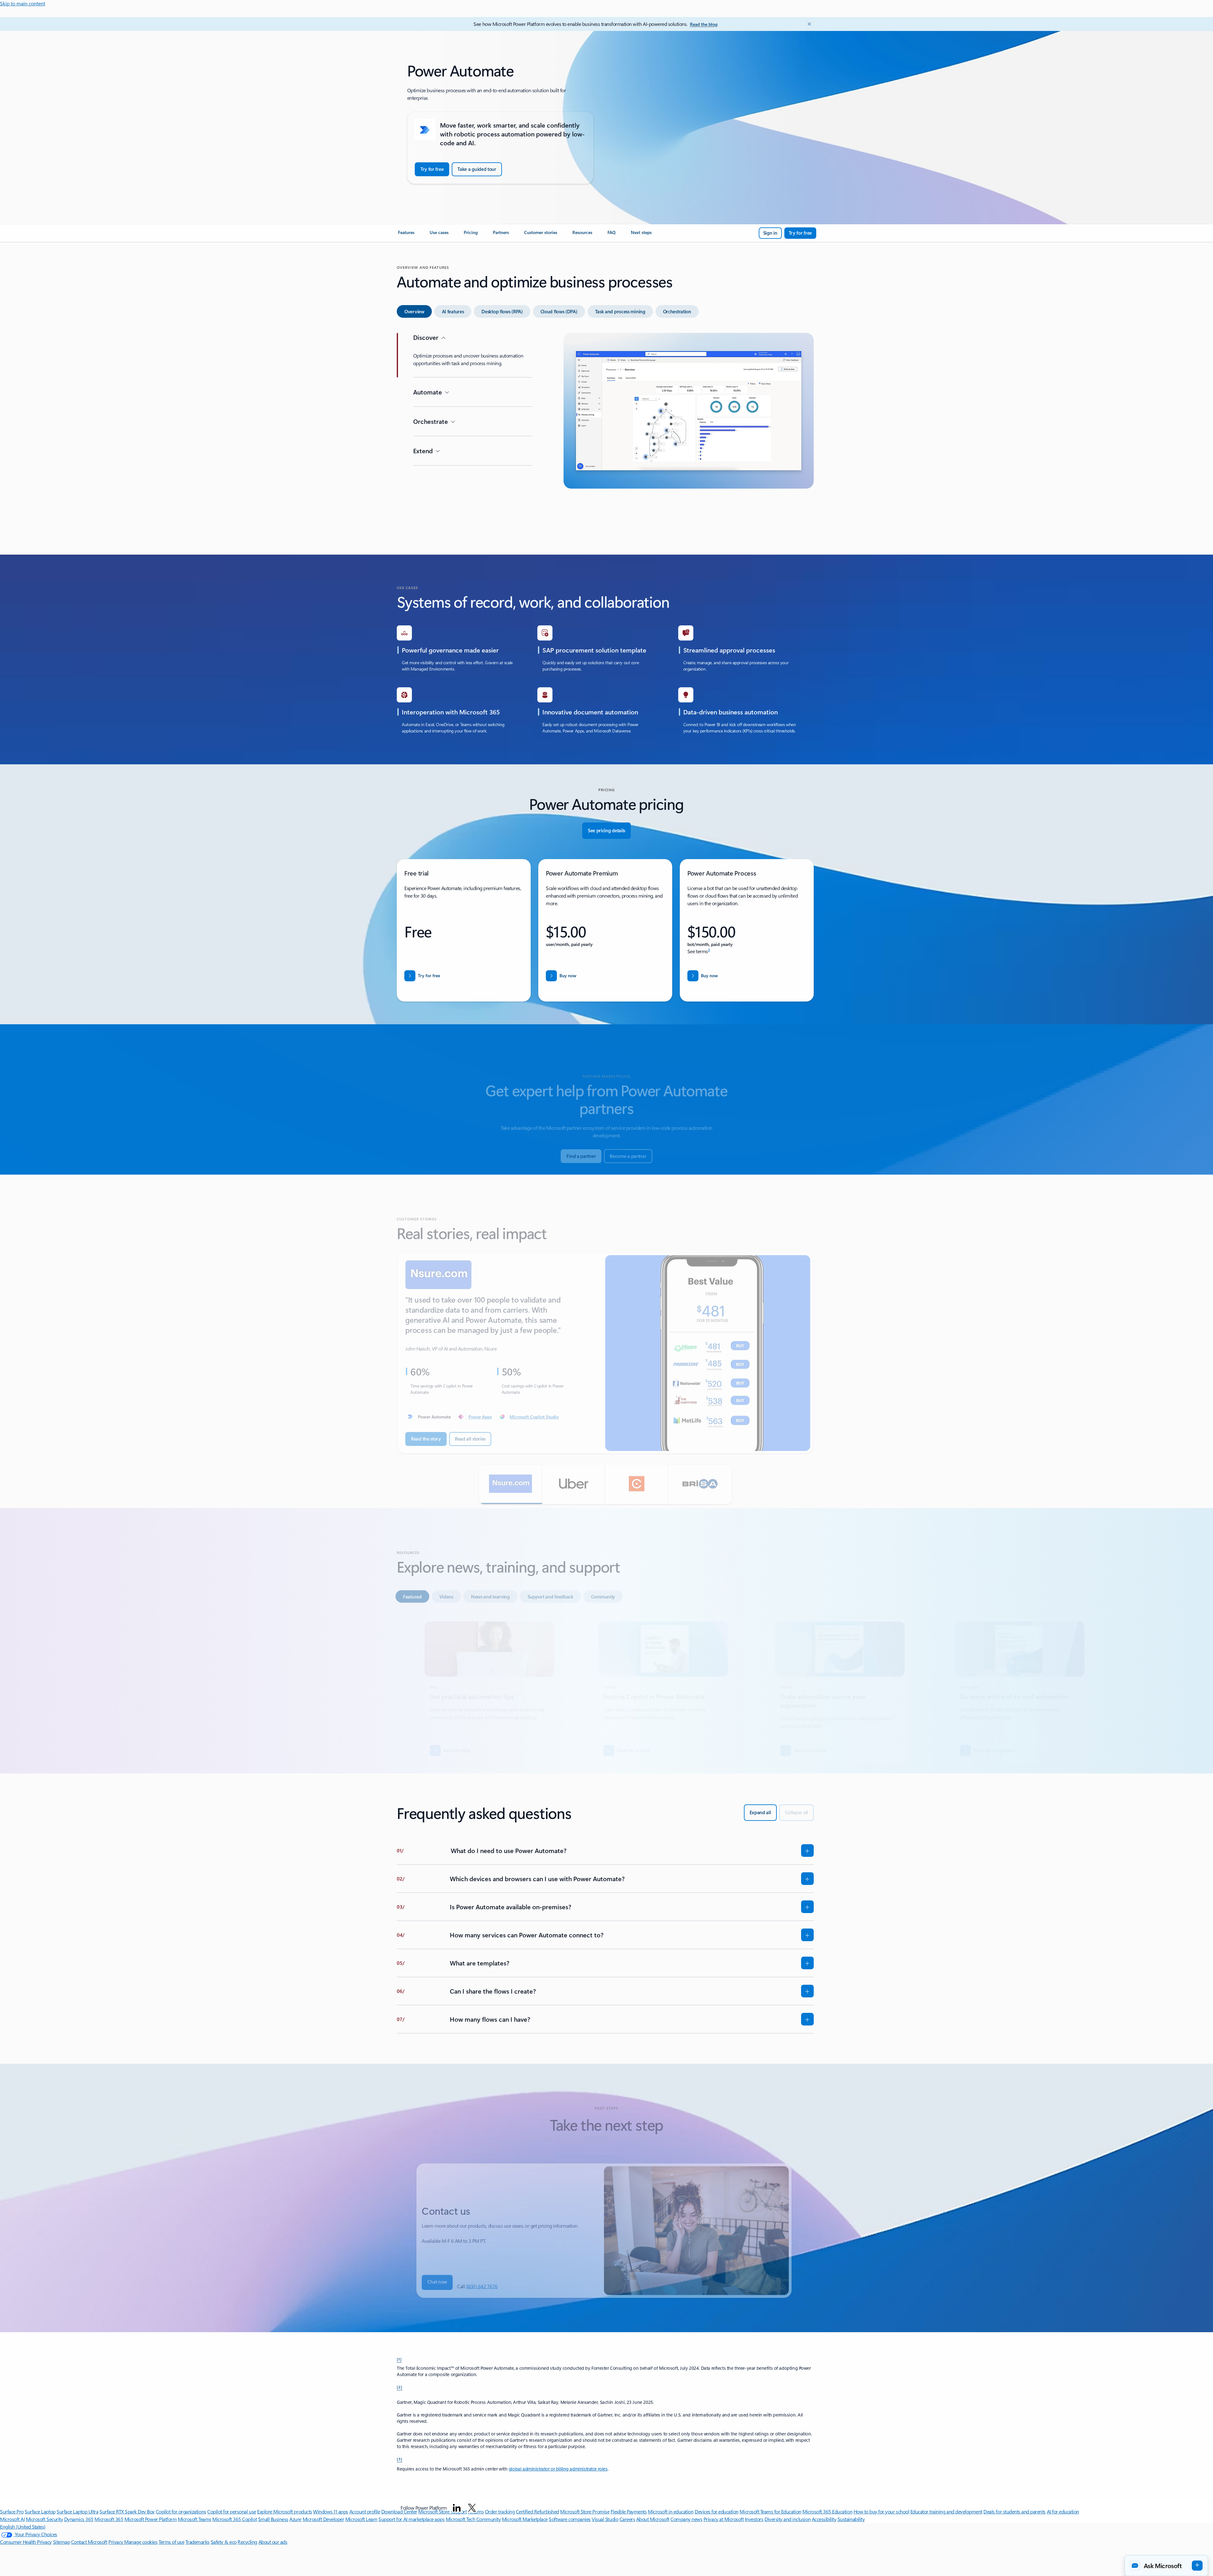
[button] (510, 1466)
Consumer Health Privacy (26, 2542)
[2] (400, 2387)
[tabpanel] (605, 432)
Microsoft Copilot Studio (534, 1398)
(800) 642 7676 (482, 2267)
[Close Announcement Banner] (808, 24)
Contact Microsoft (89, 2542)
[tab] (414, 311)
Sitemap (62, 2542)
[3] (400, 2459)
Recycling (247, 2542)
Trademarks (197, 2542)
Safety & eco (224, 2542)
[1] (399, 2359)
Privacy (116, 2542)
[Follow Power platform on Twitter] (472, 2508)
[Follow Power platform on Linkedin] (457, 2508)
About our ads (273, 2542)
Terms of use (171, 2542)
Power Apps (480, 1398)
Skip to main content (23, 3)
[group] (605, 1334)
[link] (406, 235)
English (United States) (23, 2527)
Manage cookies (141, 2542)
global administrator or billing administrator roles (558, 2469)
